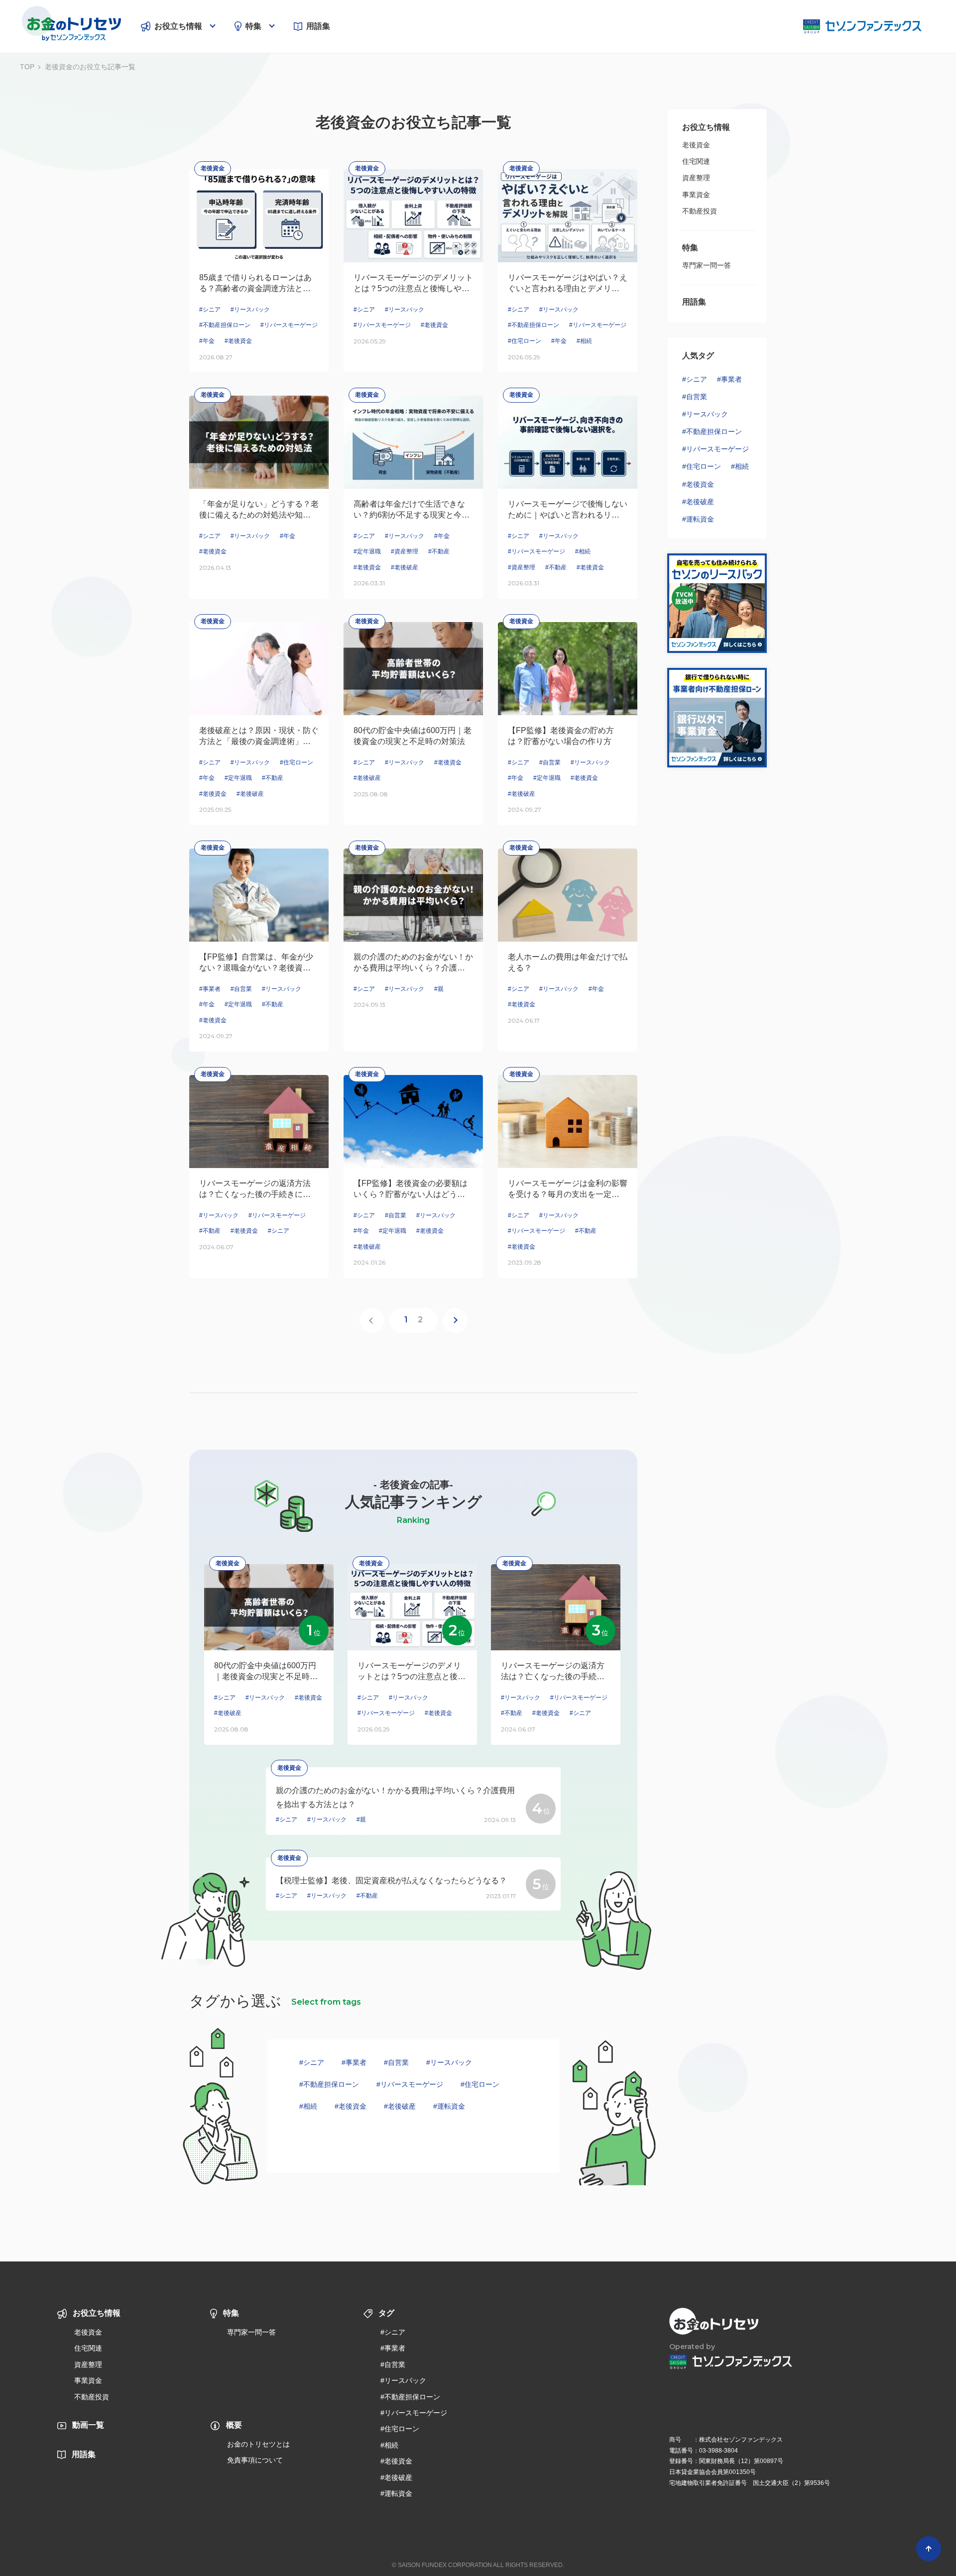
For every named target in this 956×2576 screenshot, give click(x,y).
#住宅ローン (480, 2084)
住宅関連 (696, 161)
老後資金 (696, 145)
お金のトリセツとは (258, 2444)
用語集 (318, 26)
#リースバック (449, 2062)
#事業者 (354, 2062)
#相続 (308, 2106)
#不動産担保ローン (329, 2084)
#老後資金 (351, 2106)
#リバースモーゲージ (410, 2084)
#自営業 (396, 2062)
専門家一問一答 (707, 265)
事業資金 (696, 195)
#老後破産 (400, 2106)
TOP (27, 67)
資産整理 (696, 178)
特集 (253, 26)
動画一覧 (88, 2425)
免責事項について (255, 2460)
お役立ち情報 (178, 26)
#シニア (312, 2062)
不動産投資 (700, 211)
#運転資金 (449, 2106)
